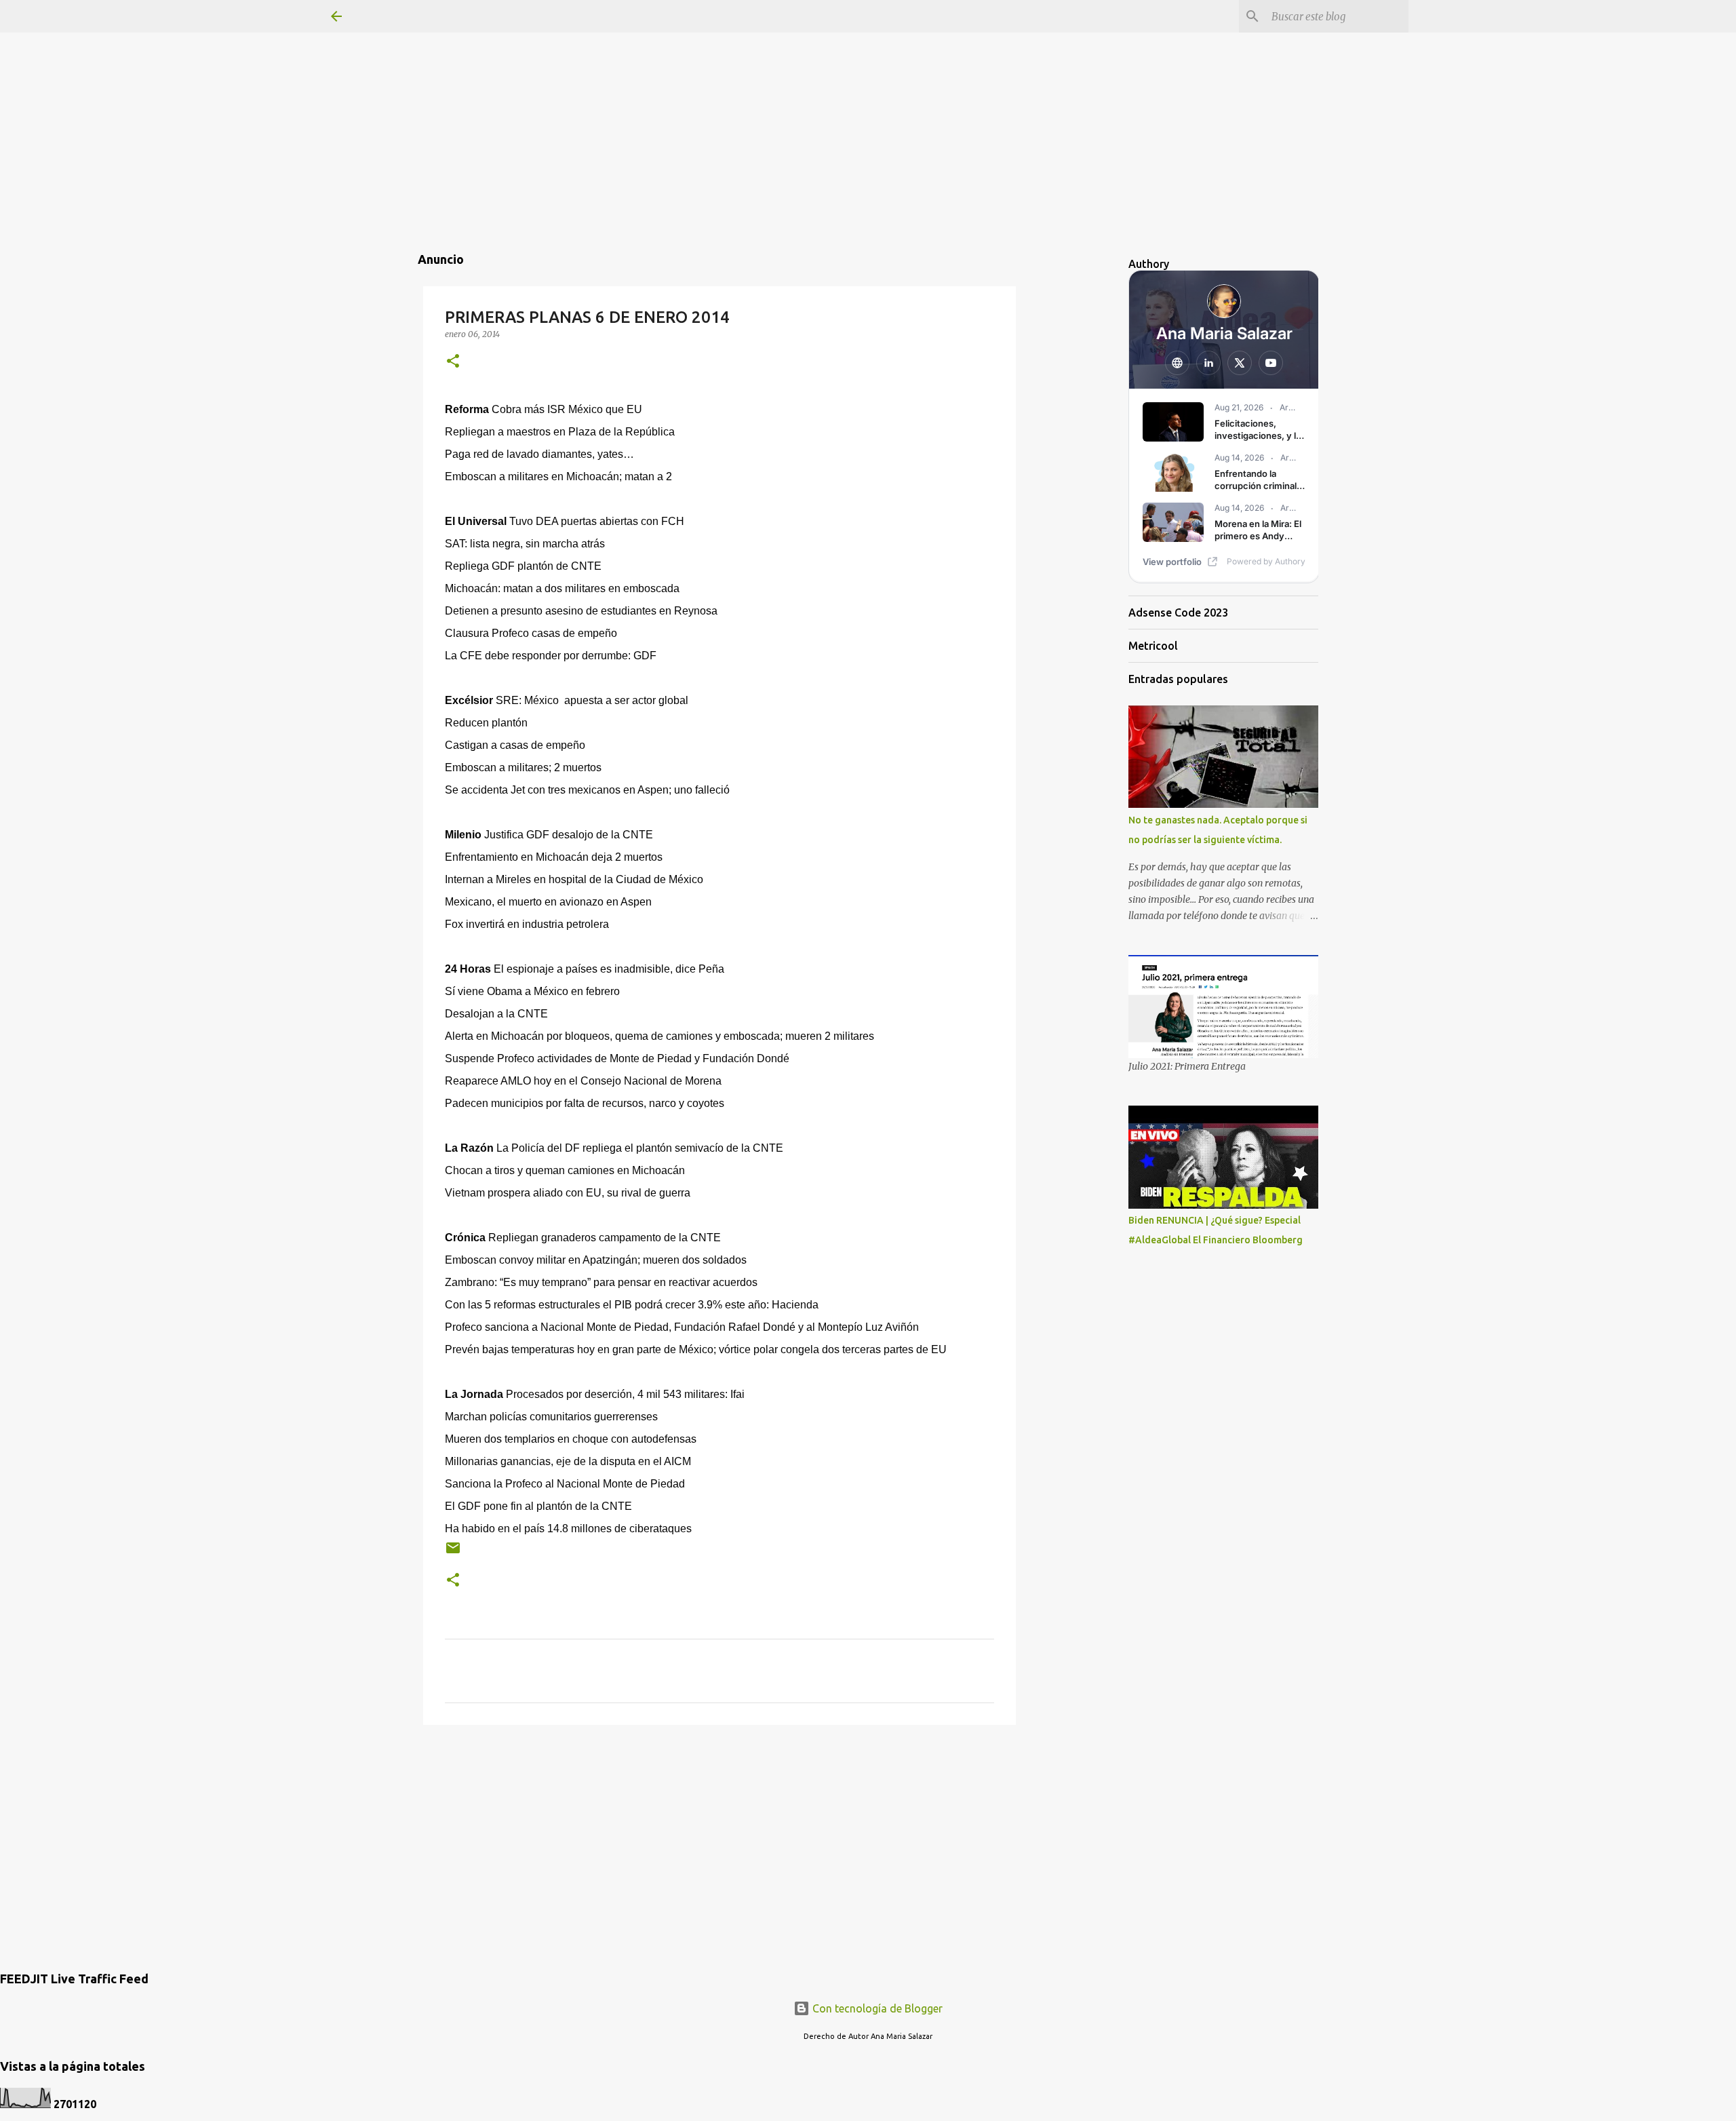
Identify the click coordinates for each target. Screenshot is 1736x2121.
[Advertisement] (868, 95)
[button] (453, 362)
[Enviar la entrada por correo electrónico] (453, 1553)
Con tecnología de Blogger (876, 2008)
